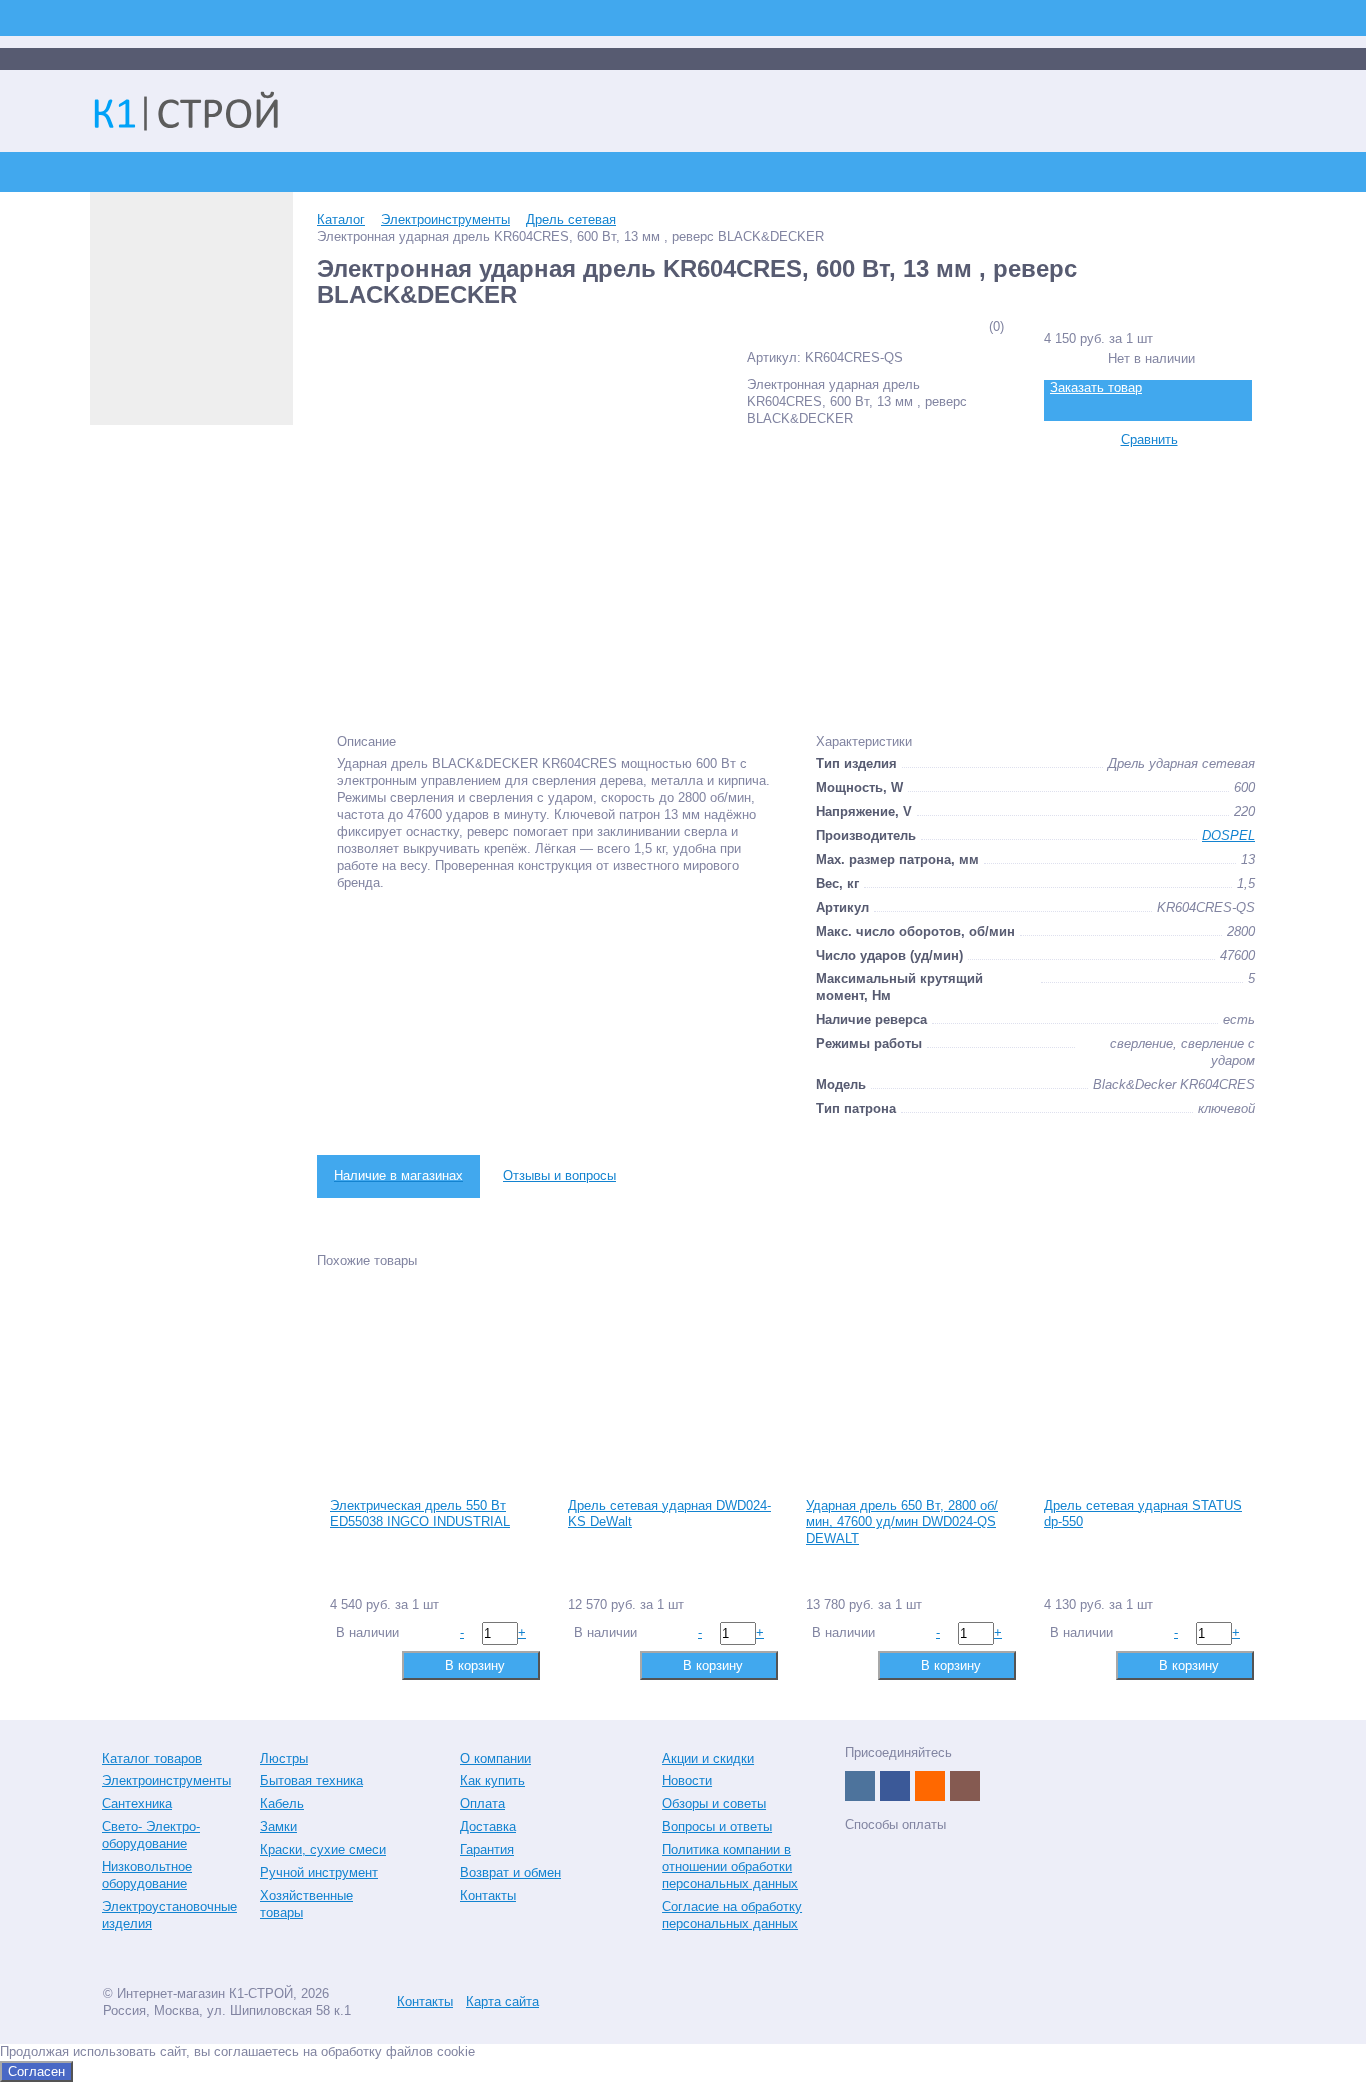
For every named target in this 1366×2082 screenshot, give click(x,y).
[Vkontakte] (860, 1786)
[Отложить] (375, 1664)
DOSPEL (1228, 835)
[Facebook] (895, 1786)
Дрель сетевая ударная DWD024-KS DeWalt (669, 1514)
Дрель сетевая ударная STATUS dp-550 (1143, 1514)
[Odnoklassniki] (930, 1786)
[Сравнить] (343, 1664)
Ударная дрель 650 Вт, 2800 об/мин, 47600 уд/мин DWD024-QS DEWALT (902, 1522)
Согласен (36, 2071)
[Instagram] (965, 1786)
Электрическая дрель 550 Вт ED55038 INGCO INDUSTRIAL (420, 1514)
